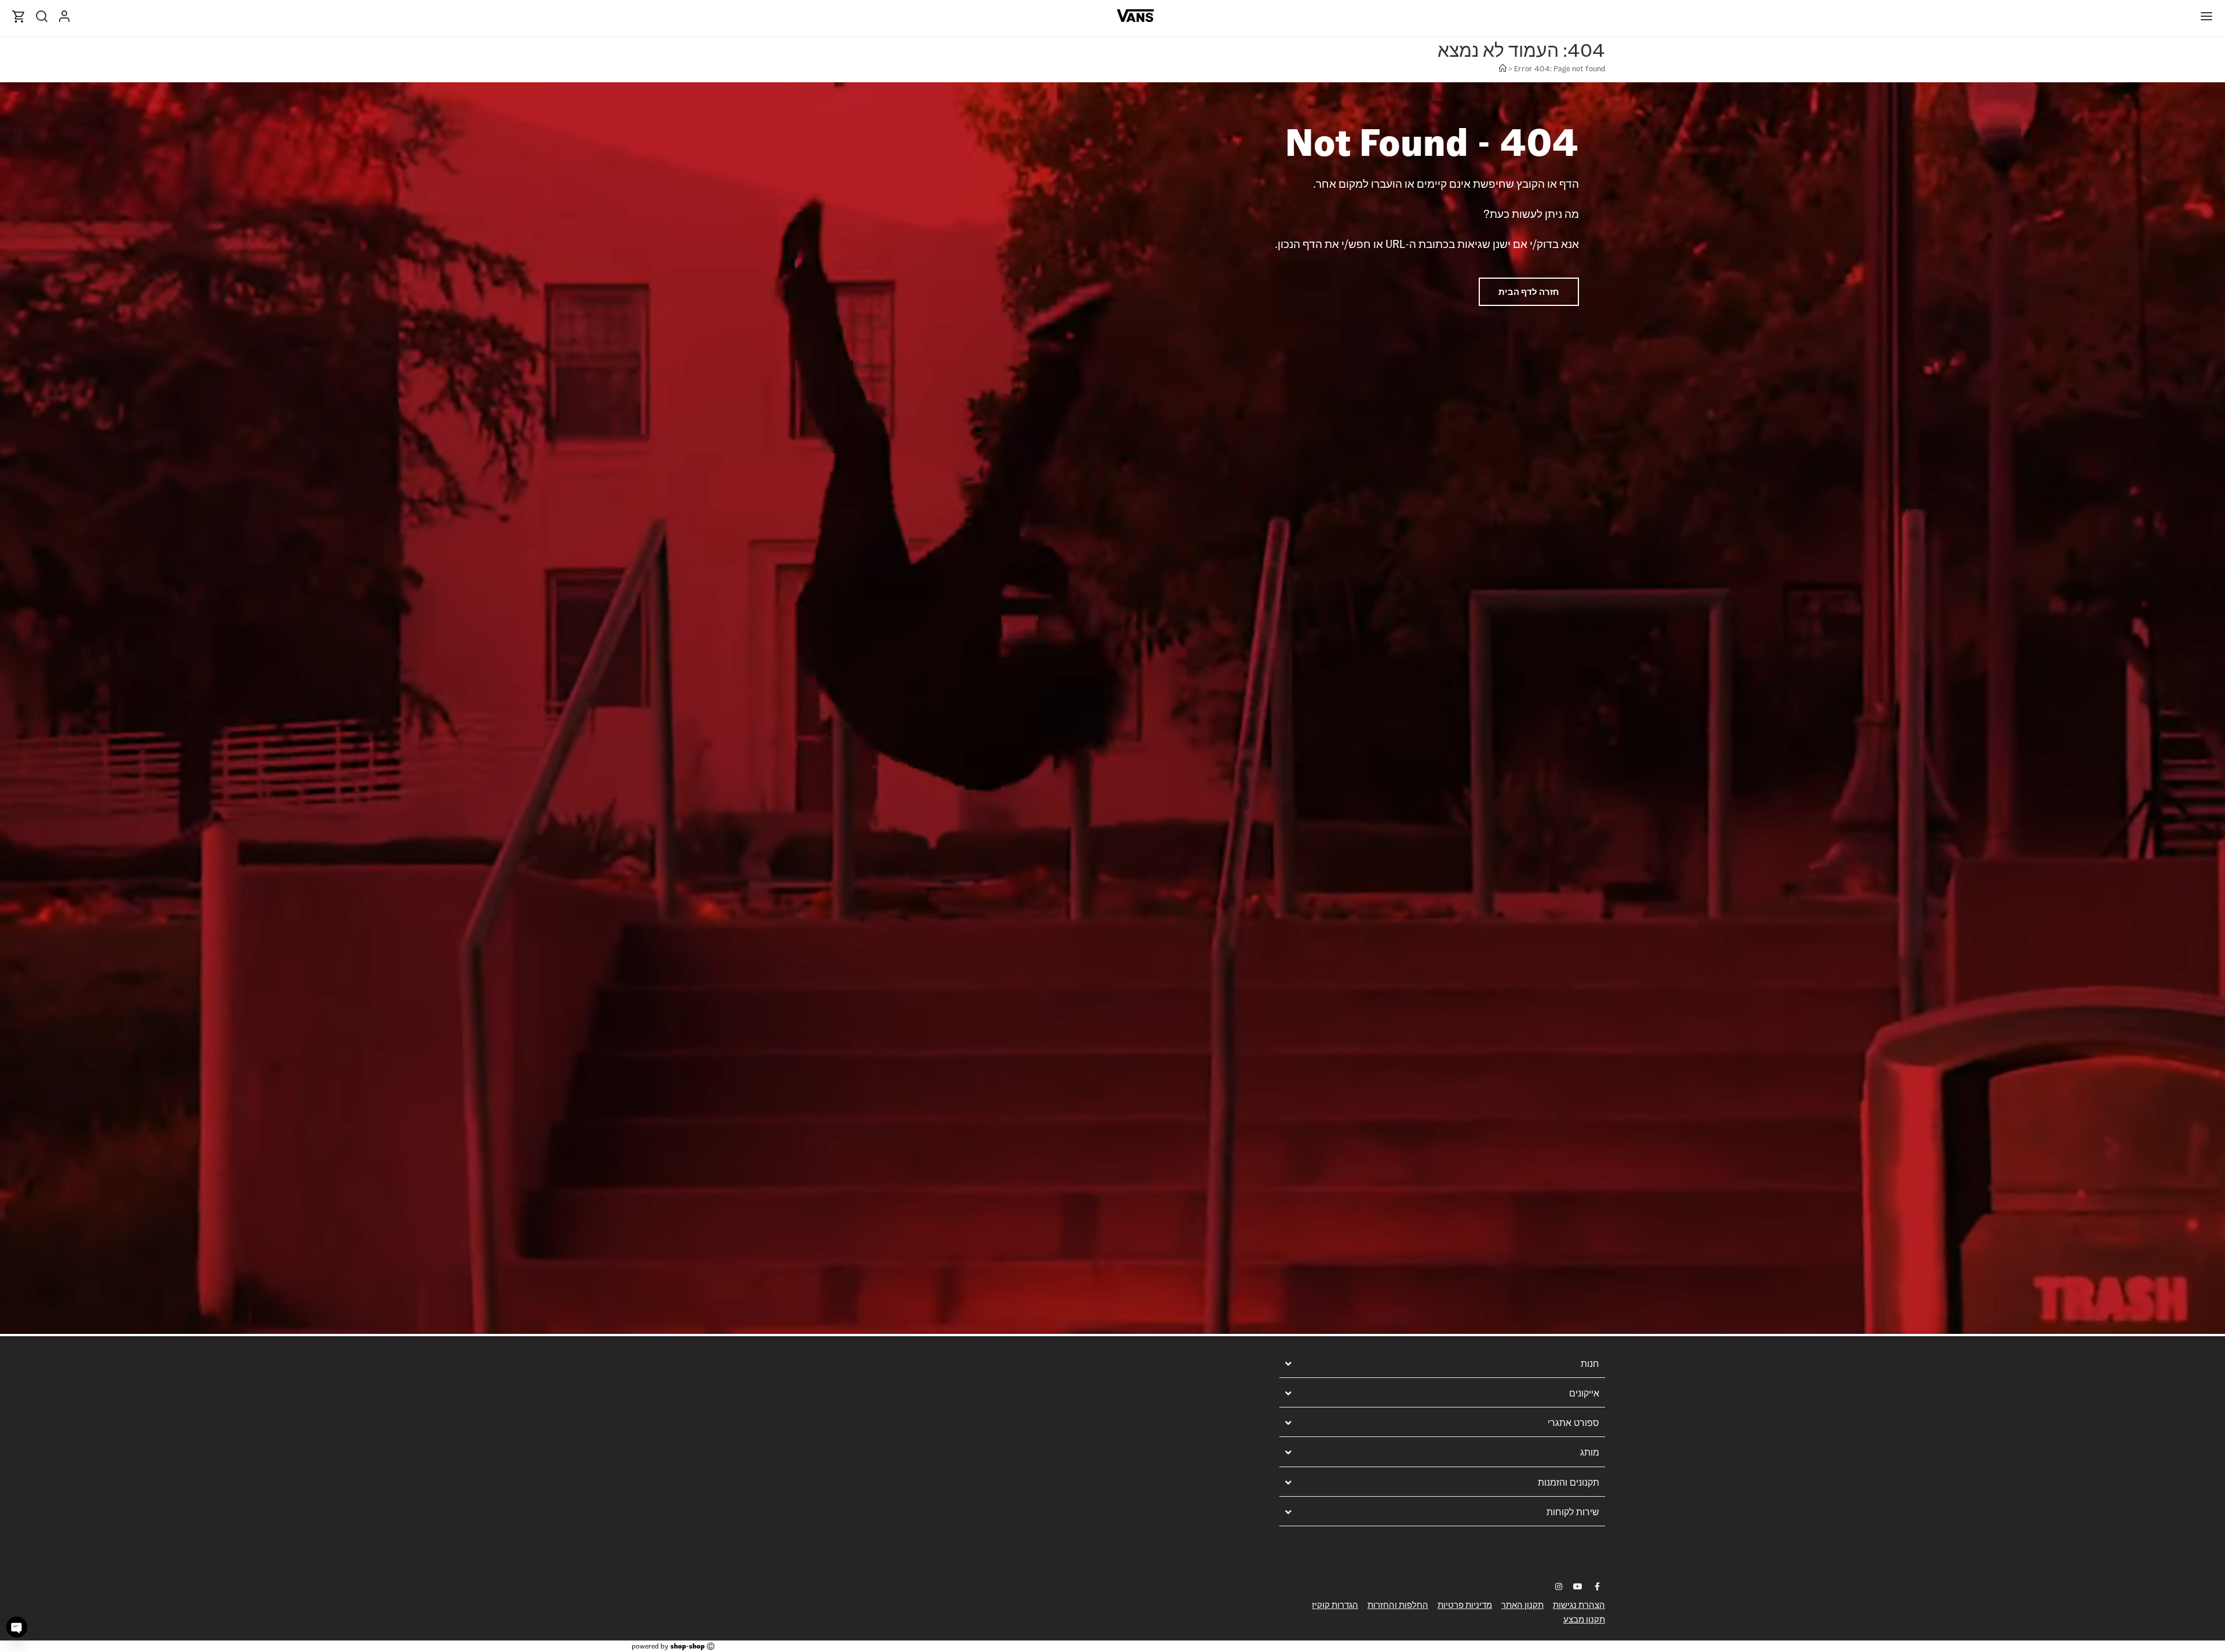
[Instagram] (1559, 1587)
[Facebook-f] (1597, 1587)
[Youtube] (1578, 1587)
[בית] (1503, 69)
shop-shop (687, 1646)
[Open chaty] (17, 1627)
